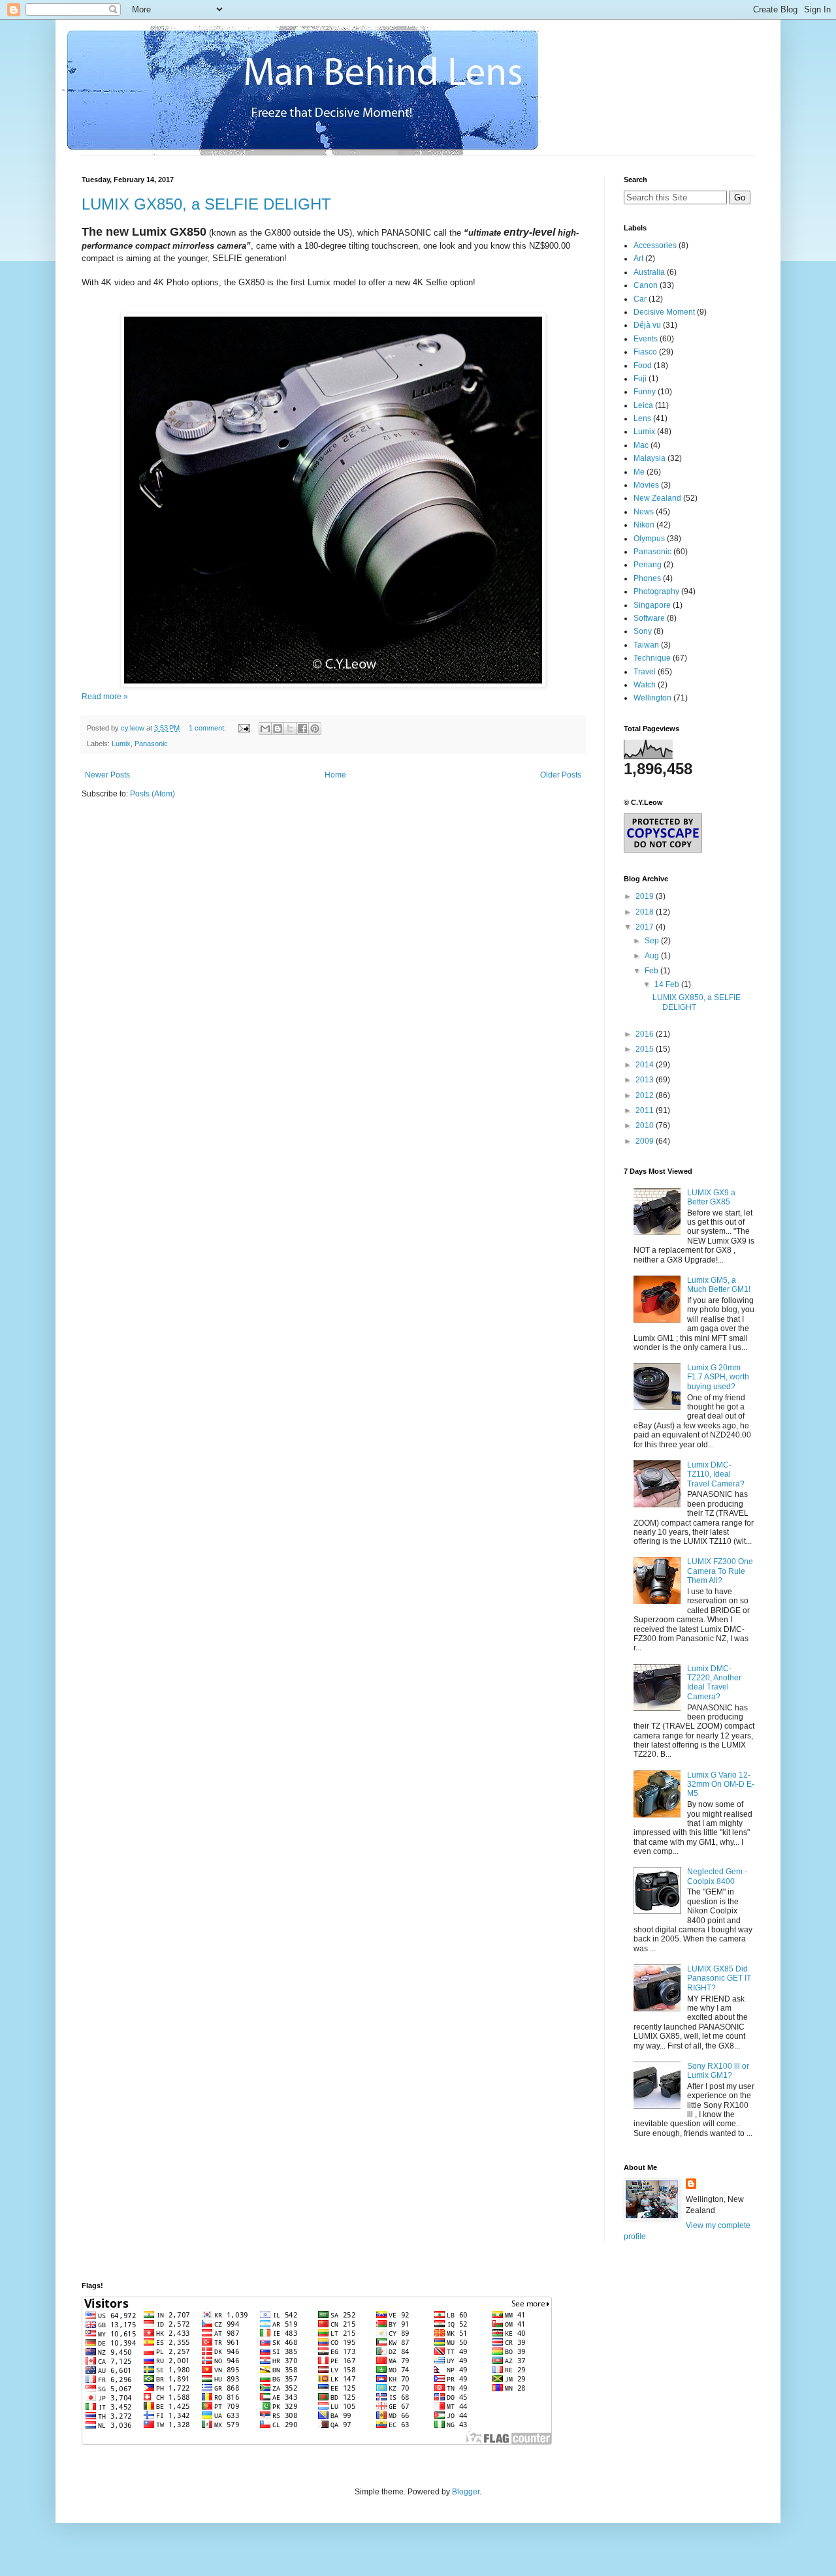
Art (638, 259)
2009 (646, 1141)
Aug (653, 956)
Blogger (466, 2492)
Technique (652, 658)
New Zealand (657, 498)
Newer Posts (107, 775)
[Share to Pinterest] (315, 729)
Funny (645, 392)
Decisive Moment (664, 312)
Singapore (652, 605)
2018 (646, 912)
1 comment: (208, 728)
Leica (643, 405)
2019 (646, 896)
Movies (646, 485)
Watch (645, 685)
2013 (646, 1080)
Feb (652, 971)
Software (649, 618)
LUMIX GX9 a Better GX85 (711, 1197)
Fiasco (645, 352)
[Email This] (265, 729)
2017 (646, 927)
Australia (649, 272)
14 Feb (668, 984)
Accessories (655, 245)
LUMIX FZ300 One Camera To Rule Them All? (720, 1571)
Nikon (644, 525)
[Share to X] (290, 729)
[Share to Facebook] (302, 729)
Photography (656, 591)
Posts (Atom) (153, 794)
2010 (646, 1125)
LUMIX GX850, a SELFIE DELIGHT (206, 204)
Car (640, 299)
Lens (642, 418)
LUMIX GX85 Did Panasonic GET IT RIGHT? (719, 1978)
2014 (646, 1065)
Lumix (121, 744)
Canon (646, 285)
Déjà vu (647, 325)
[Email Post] (244, 728)
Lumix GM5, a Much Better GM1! (719, 1285)
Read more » (105, 697)
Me (639, 472)
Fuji (640, 379)
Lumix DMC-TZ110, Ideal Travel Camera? (716, 1474)
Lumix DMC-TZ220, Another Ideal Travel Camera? (714, 1683)
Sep (653, 941)
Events (646, 339)
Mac (641, 445)
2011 (646, 1110)
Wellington (652, 698)
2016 (646, 1034)
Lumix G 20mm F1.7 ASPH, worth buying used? (718, 1377)
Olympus (649, 539)
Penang (648, 565)
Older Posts (561, 775)
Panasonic (151, 744)
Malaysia (650, 458)
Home (335, 775)
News (644, 512)
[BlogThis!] (278, 729)
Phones (647, 578)
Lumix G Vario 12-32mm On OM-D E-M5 (721, 1784)
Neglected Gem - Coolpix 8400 (717, 1876)
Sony (643, 631)
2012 (646, 1095)
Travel (645, 672)
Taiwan (646, 645)
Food (643, 366)
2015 (646, 1049)
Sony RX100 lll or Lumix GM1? (718, 2071)
